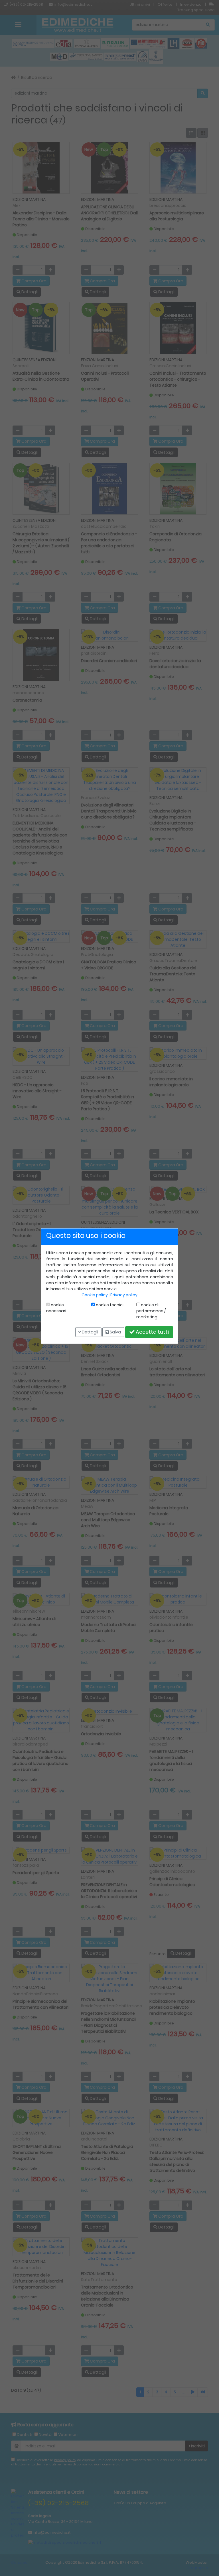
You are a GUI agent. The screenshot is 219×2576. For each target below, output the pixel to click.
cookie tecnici (109, 1305)
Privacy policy (124, 1295)
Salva (115, 1332)
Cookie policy (95, 1295)
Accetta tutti (152, 1332)
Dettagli (90, 1332)
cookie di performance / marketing (151, 1311)
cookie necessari (56, 1308)
